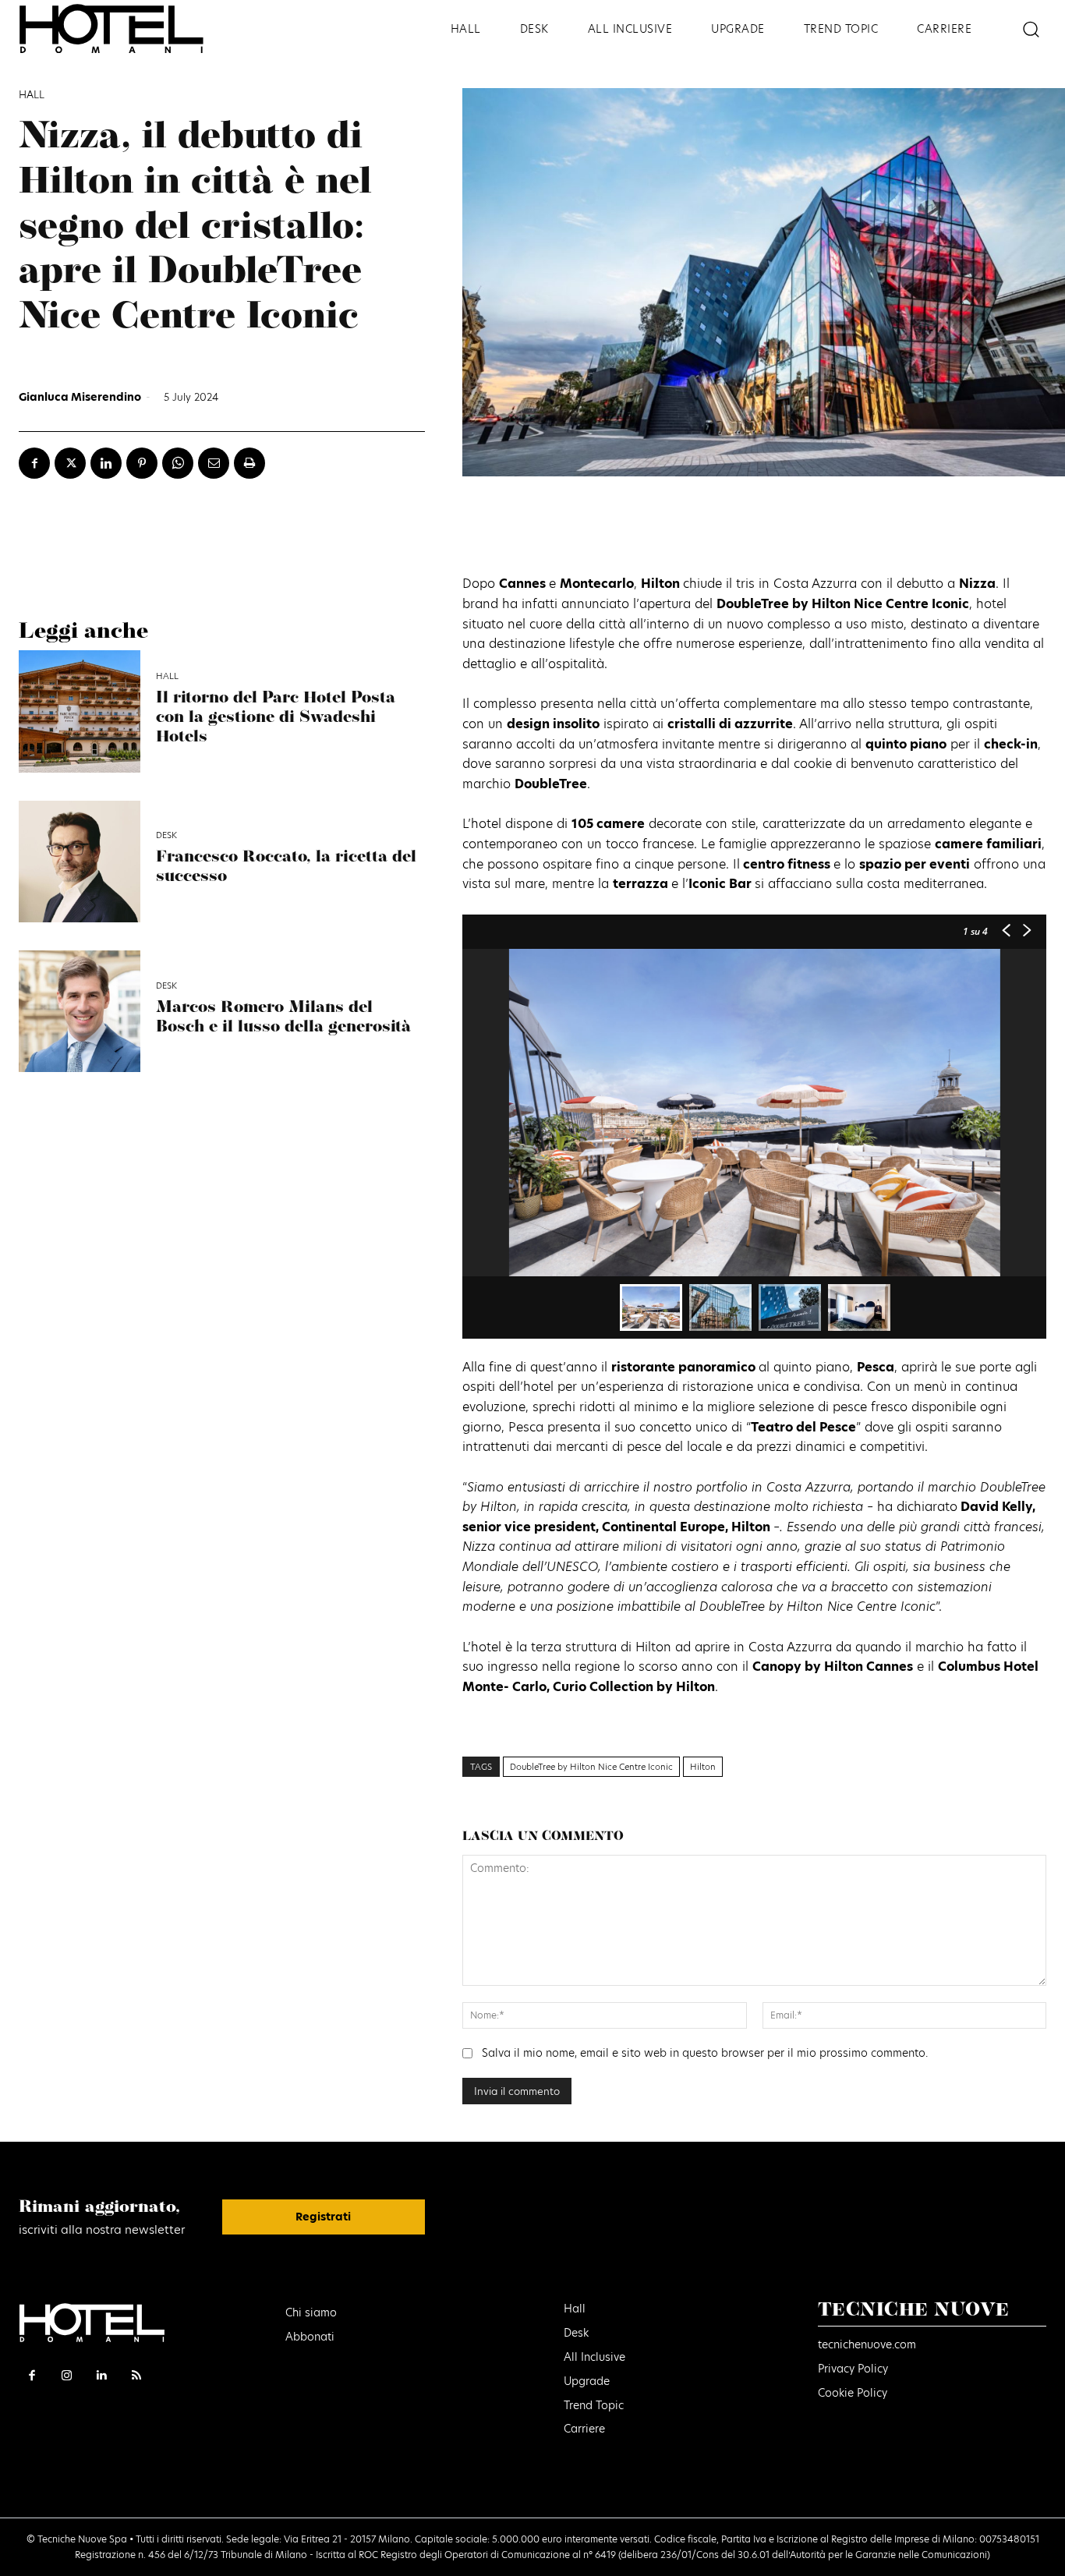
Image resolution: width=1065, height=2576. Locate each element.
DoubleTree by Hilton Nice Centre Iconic (591, 1767)
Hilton (703, 1767)
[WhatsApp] (178, 463)
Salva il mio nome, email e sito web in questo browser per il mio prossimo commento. (705, 2053)
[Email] (214, 463)
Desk (166, 835)
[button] (1030, 28)
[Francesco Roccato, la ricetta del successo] (80, 862)
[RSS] (137, 2376)
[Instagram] (67, 2376)
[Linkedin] (106, 463)
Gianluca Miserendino (80, 397)
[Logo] (133, 28)
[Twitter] (70, 463)
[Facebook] (34, 463)
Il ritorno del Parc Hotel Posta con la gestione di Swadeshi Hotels (276, 718)
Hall (32, 95)
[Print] (249, 463)
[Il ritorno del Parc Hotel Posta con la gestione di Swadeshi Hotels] (80, 711)
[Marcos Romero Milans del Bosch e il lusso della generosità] (80, 1011)
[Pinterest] (142, 463)
